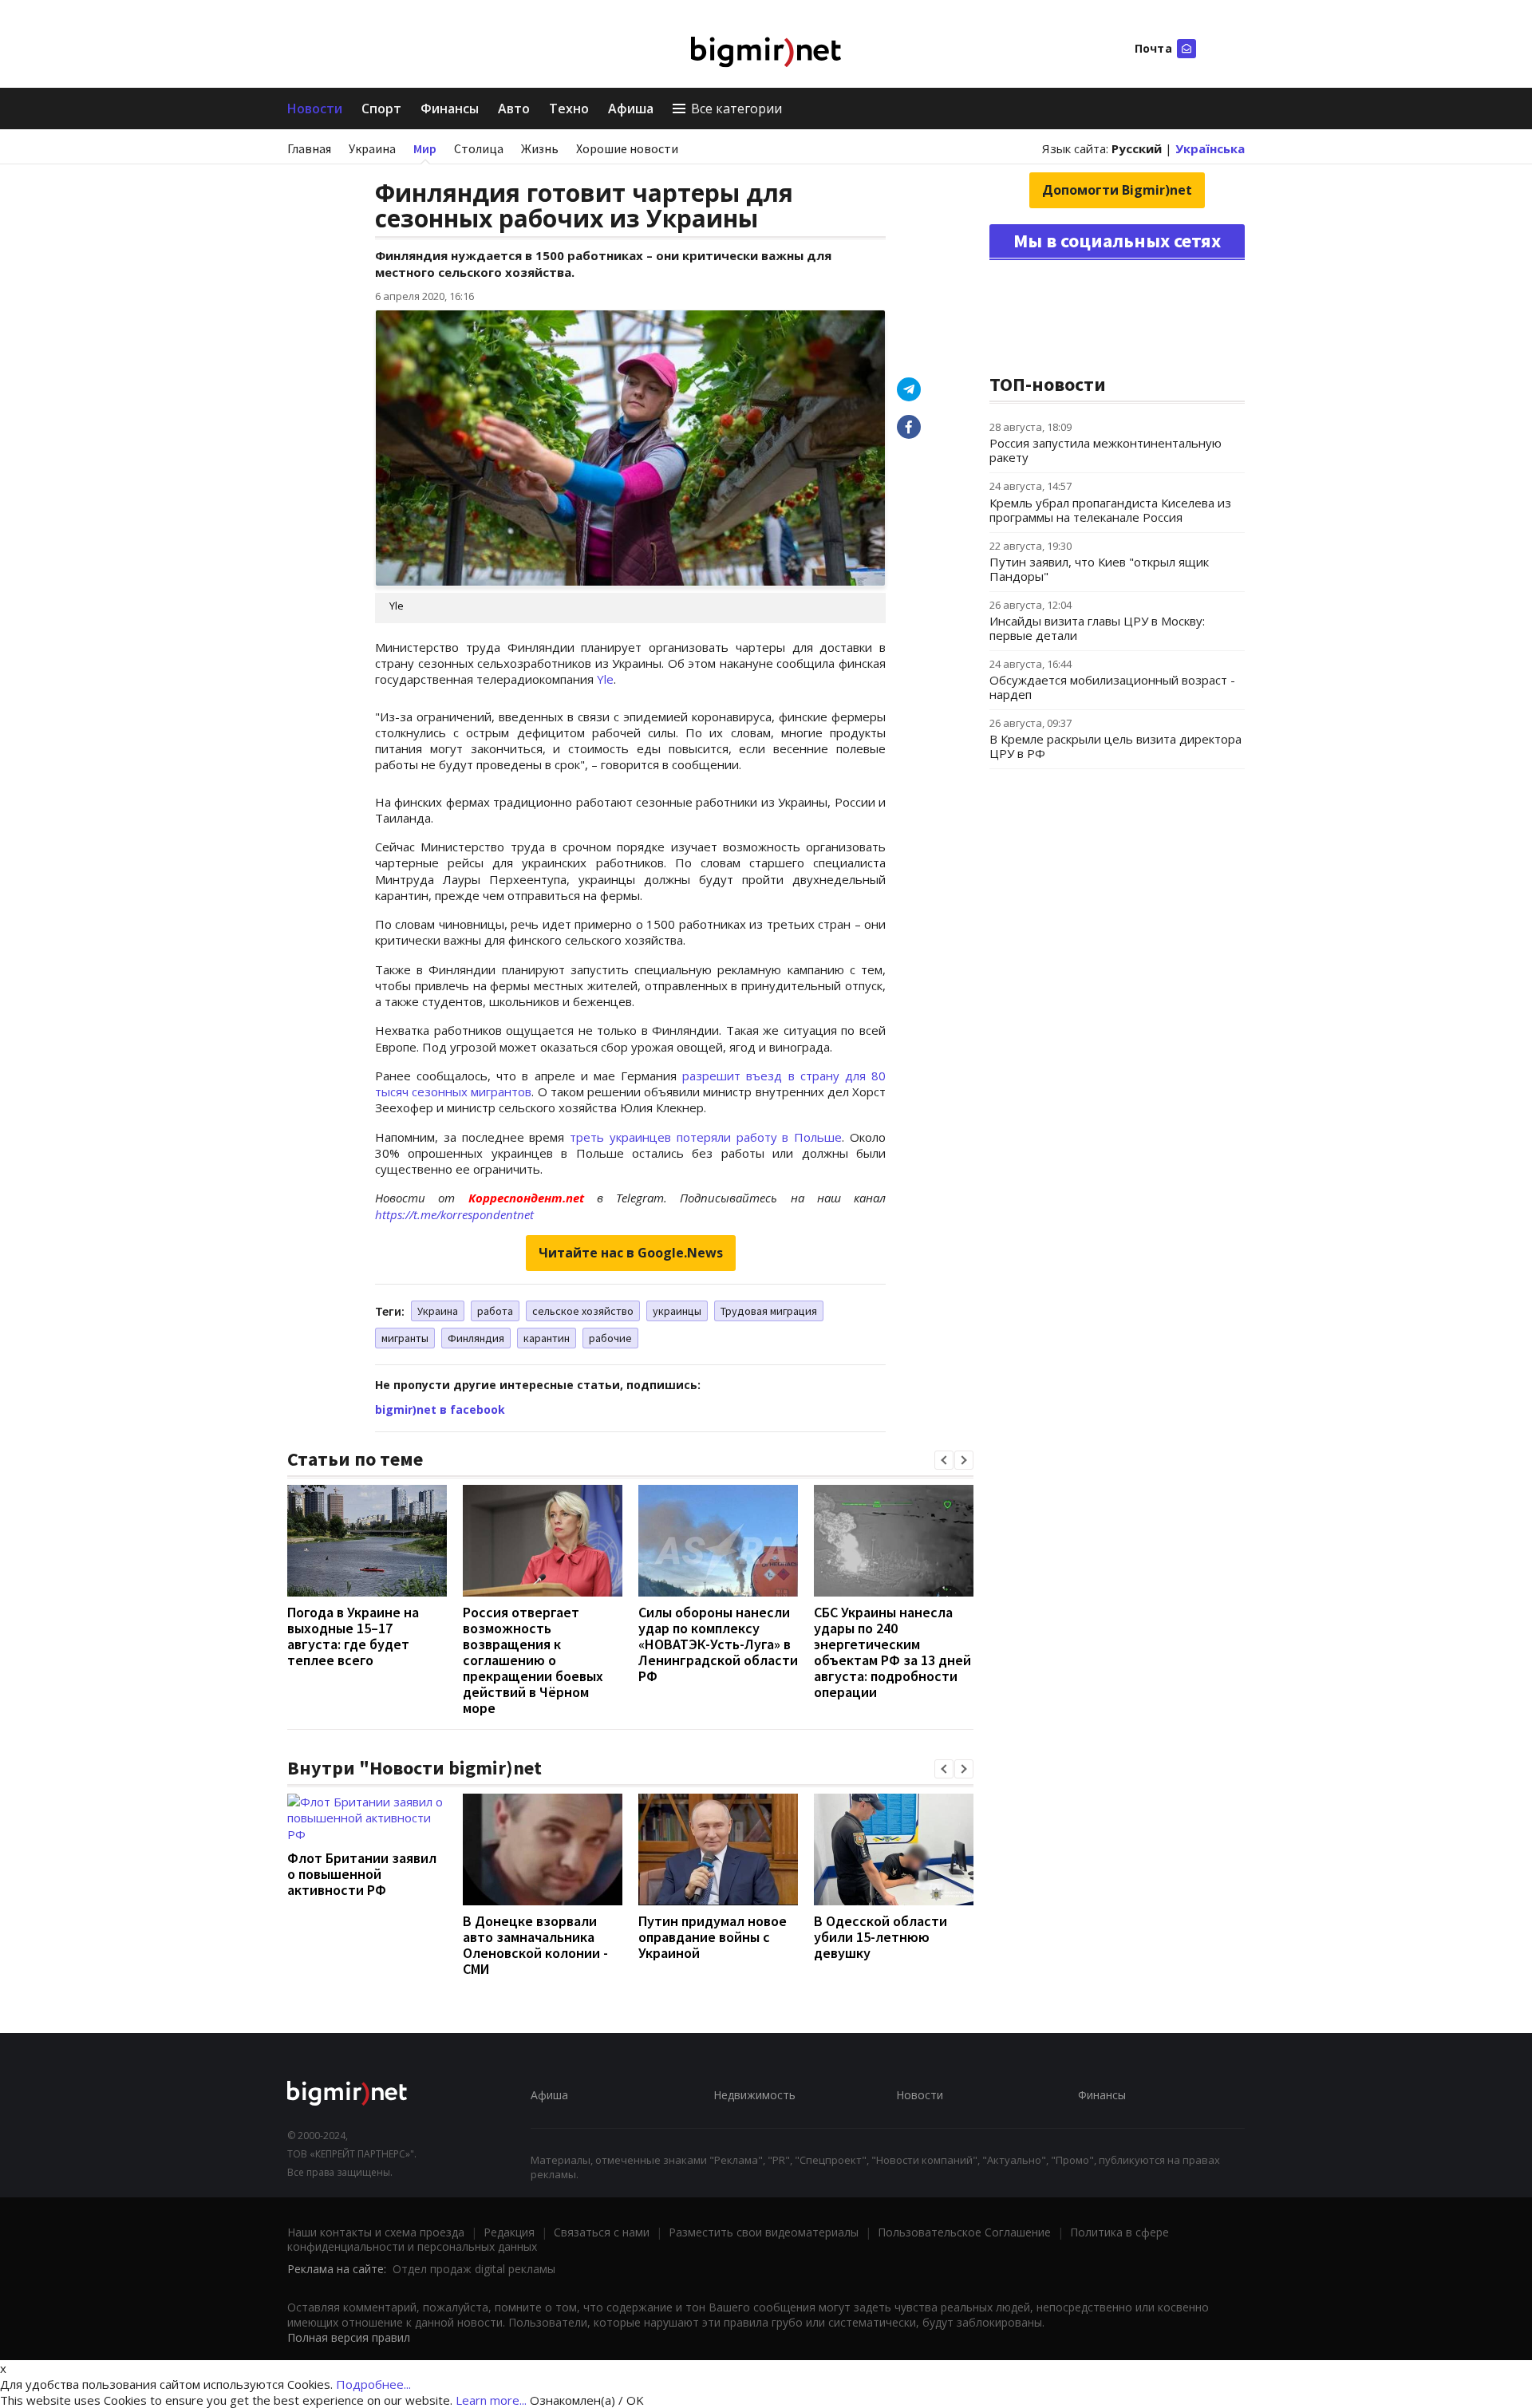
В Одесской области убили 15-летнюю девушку (881, 1937)
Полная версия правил (349, 2337)
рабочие (610, 1338)
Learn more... (491, 2400)
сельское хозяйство (583, 1311)
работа (495, 1311)
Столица (479, 148)
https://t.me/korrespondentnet (454, 1214)
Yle (605, 679)
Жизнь (540, 148)
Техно (569, 109)
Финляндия (476, 1338)
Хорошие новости (627, 148)
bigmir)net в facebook (440, 1409)
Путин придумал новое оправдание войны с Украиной (713, 1937)
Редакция (509, 2232)
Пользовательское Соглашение (964, 2232)
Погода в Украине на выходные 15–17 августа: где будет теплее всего (353, 1636)
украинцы (677, 1311)
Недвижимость (754, 2095)
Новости (315, 109)
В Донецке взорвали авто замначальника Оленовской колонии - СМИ (535, 1945)
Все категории (736, 109)
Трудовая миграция (769, 1311)
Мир (425, 148)
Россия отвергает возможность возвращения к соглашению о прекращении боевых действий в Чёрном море (533, 1660)
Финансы (450, 109)
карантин (547, 1338)
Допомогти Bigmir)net (1117, 190)
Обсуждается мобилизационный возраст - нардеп (1112, 687)
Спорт (381, 109)
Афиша (631, 109)
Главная (309, 148)
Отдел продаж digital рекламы (474, 2269)
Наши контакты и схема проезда (376, 2232)
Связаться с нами (602, 2232)
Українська (1210, 148)
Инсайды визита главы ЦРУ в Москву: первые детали (1097, 628)
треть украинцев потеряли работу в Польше (706, 1137)
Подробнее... (373, 2384)
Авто (514, 109)
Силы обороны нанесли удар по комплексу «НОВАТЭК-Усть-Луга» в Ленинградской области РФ (718, 1644)
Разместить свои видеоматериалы (764, 2232)
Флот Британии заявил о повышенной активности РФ (362, 1874)
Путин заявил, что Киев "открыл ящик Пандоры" (1099, 569)
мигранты (405, 1338)
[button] (944, 1460)
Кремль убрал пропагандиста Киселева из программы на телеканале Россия (1110, 510)
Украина (372, 148)
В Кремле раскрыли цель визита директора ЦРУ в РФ (1115, 746)
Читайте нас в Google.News (631, 1253)
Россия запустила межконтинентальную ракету (1106, 450)
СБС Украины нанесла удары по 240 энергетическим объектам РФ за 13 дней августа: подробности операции (892, 1652)
